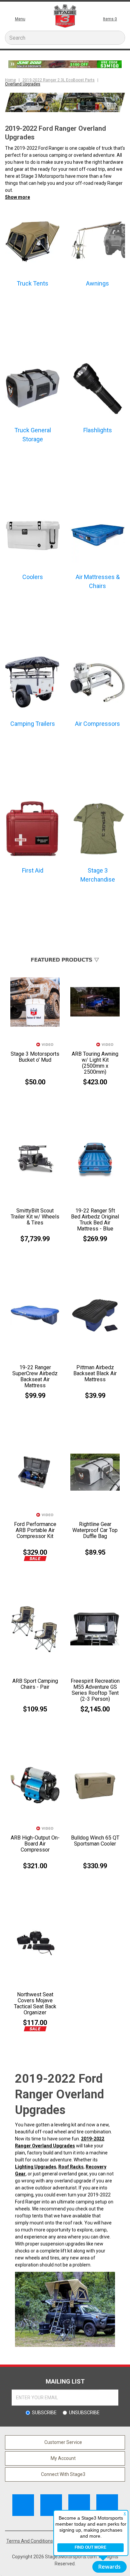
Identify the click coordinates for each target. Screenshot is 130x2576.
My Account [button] (63, 2458)
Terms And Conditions (30, 2541)
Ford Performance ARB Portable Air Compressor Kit (35, 1530)
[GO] (109, 2398)
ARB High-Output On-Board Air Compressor (35, 1844)
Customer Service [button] (63, 2442)
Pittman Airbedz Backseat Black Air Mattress (95, 1373)
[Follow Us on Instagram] (107, 2505)
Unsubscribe (84, 2413)
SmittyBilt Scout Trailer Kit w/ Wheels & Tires (35, 1217)
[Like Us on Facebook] (23, 2505)
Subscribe (44, 2413)
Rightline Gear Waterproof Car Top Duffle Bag (95, 1530)
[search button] (117, 38)
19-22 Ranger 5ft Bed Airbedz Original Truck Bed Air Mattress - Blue (95, 1220)
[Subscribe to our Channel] (51, 2505)
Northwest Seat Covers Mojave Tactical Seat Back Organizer (35, 2003)
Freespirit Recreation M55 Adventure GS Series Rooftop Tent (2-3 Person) (95, 1690)
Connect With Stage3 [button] (63, 2474)
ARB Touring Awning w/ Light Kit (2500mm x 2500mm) (95, 1063)
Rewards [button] (109, 2567)
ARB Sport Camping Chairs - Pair (35, 1684)
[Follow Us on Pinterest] (79, 2505)
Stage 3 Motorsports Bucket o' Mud (35, 1057)
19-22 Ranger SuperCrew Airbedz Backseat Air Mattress (35, 1376)
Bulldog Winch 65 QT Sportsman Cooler (95, 1841)
